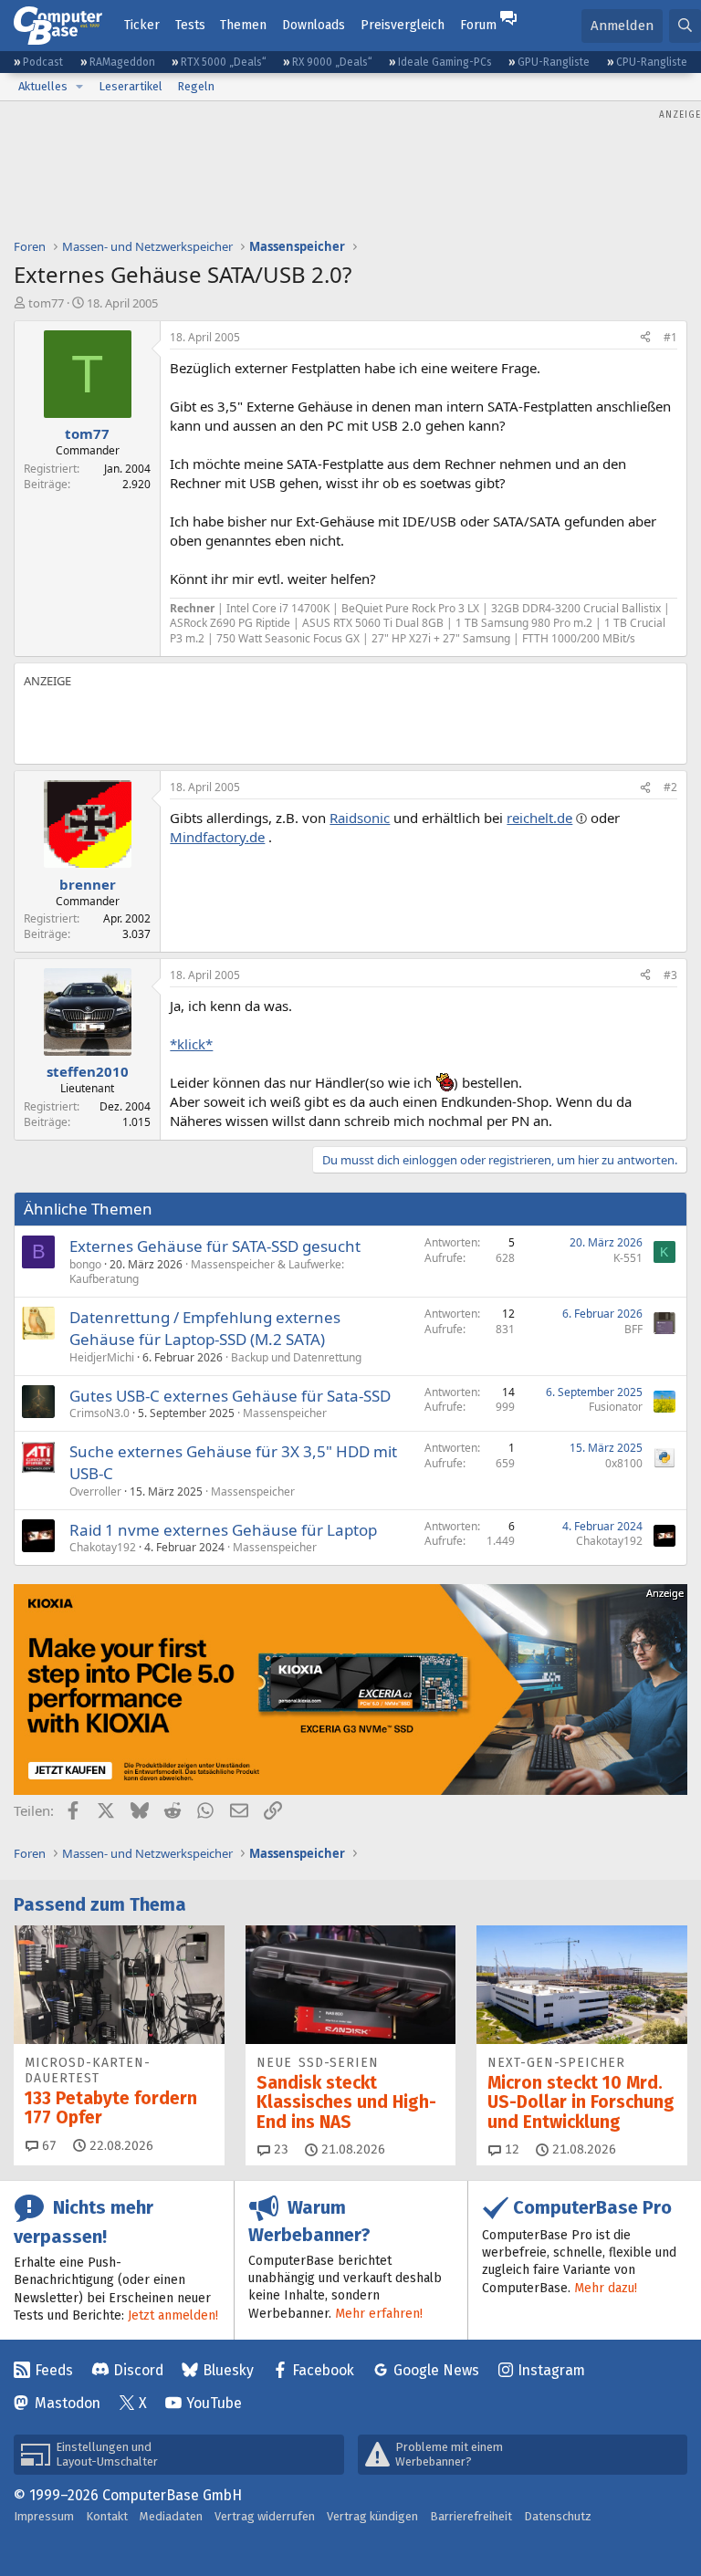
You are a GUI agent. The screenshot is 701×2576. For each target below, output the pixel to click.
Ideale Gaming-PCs (445, 62)
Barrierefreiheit (471, 2516)
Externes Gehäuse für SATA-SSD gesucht (215, 1246)
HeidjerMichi (102, 1357)
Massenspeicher (285, 1413)
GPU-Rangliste (554, 62)
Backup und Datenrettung (296, 1357)
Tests (190, 25)
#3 (670, 975)
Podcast (43, 62)
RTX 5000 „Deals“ (224, 62)
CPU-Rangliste (652, 62)
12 (510, 2149)
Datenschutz (558, 2516)
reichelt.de (539, 818)
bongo (85, 1264)
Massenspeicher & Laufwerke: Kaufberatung (207, 1272)
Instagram (551, 2370)
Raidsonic (360, 818)
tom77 (46, 303)
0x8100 (624, 1463)
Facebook (323, 2370)
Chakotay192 (103, 1547)
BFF (633, 1329)
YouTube (214, 2403)
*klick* (191, 1044)
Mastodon (68, 2403)
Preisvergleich (403, 25)
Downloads (314, 25)
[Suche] (685, 26)
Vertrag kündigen (372, 2516)
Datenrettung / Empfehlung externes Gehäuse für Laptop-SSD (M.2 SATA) (205, 1328)
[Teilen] (645, 338)
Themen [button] (243, 25)
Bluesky (228, 2370)
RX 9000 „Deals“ (332, 62)
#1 (670, 337)
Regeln (196, 86)
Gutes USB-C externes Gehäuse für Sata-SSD (230, 1396)
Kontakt (107, 2516)
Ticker (142, 25)
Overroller (95, 1491)
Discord (138, 2370)
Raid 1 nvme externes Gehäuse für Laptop (223, 1530)
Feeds (54, 2370)
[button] (79, 87)
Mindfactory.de (217, 837)
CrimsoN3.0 (99, 1413)
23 (279, 2149)
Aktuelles (43, 86)
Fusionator (616, 1407)
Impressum (44, 2516)
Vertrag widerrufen (265, 2516)
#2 (670, 787)
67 (47, 2146)
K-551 (628, 1258)
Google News (436, 2370)
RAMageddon (122, 62)
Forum (478, 25)
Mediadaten (171, 2516)
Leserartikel (131, 86)
